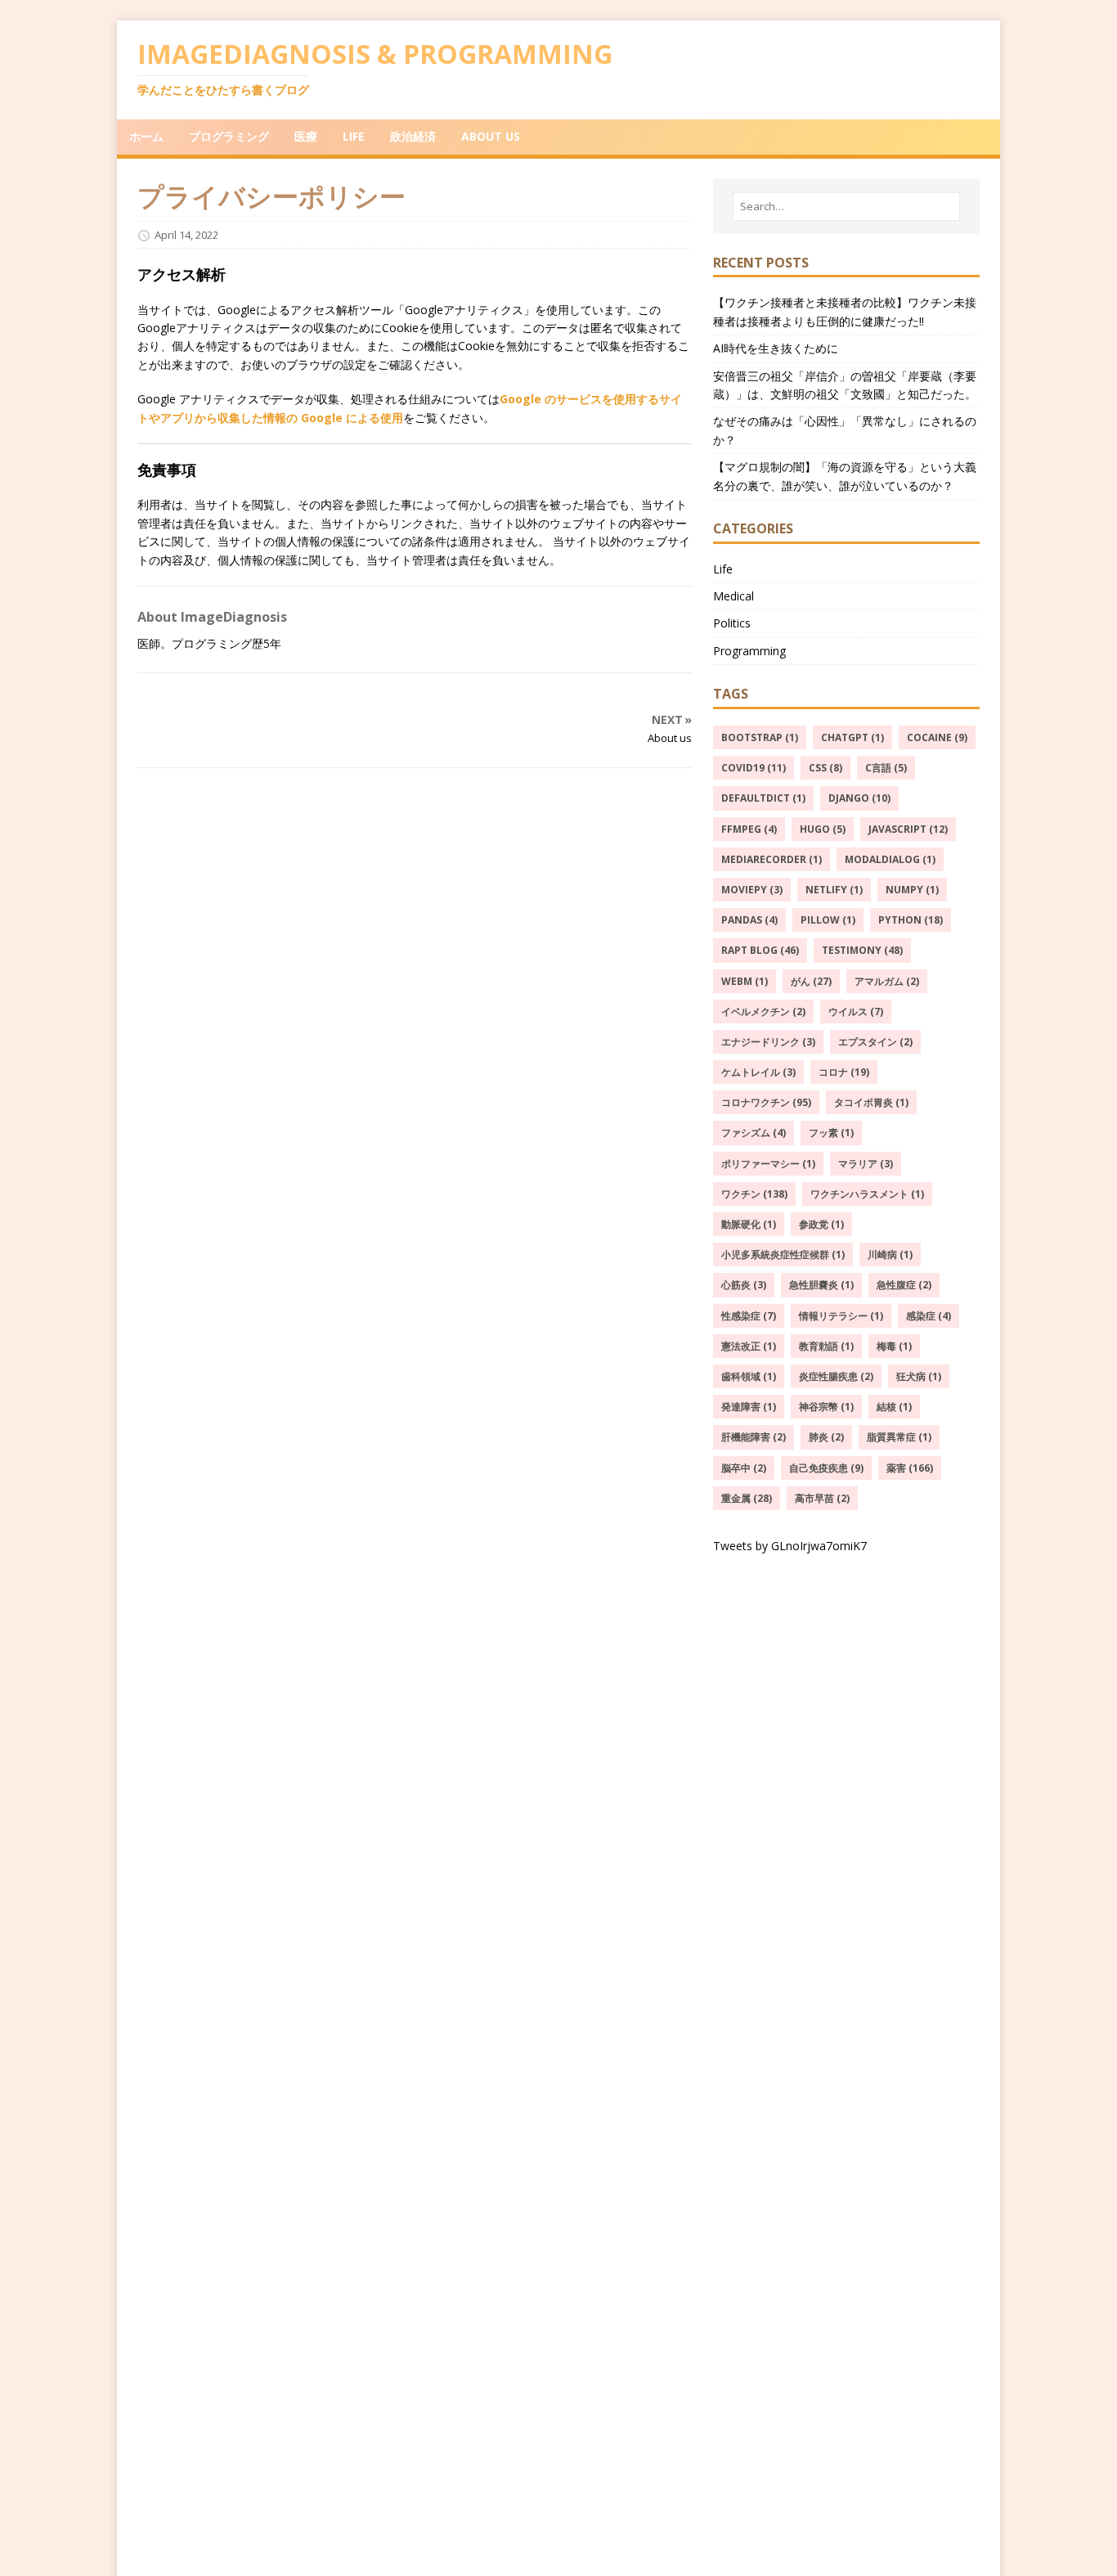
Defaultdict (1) (763, 798)
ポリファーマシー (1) (768, 1164)
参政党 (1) (821, 1224)
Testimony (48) (862, 950)
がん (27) (811, 981)
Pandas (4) (749, 920)
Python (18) (911, 920)
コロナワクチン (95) (766, 1102)
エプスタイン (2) (875, 1042)
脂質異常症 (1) (899, 1437)
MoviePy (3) (752, 890)
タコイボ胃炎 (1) (871, 1102)
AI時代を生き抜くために (776, 348)
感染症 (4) (929, 1316)
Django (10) (859, 798)
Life (723, 569)
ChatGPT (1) (852, 737)
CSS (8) (825, 768)
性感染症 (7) (749, 1316)
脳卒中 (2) (744, 1468)
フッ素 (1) (831, 1133)
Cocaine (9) (937, 737)
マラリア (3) (866, 1164)
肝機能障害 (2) (754, 1437)
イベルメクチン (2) (763, 1012)
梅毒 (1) (894, 1346)
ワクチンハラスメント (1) (867, 1194)
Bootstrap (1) (760, 737)
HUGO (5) (823, 829)
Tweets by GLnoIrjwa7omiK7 (790, 1546)
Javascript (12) (908, 829)
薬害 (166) (910, 1468)
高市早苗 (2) (822, 1498)
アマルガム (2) (887, 981)
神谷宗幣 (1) (826, 1407)
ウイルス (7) (856, 1012)
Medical (733, 596)
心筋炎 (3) (744, 1285)
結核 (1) (894, 1407)
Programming (749, 651)
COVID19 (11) (754, 768)
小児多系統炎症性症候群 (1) (783, 1254)
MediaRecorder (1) (772, 859)
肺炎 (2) (826, 1437)
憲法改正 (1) (749, 1346)
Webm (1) (745, 981)
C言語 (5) (886, 768)
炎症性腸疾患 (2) (836, 1376)
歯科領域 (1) (749, 1376)
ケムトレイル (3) (758, 1072)
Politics (732, 623)
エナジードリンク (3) (768, 1042)
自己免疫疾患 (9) (826, 1468)
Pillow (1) (828, 920)
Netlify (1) (834, 890)
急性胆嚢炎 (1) (821, 1285)
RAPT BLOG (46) (760, 950)
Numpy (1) (912, 890)
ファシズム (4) (754, 1133)
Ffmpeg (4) (749, 829)
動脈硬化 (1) (749, 1224)
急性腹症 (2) (904, 1285)
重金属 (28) (747, 1498)
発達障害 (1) (749, 1407)
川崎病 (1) (890, 1254)
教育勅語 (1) (826, 1346)
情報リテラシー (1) (841, 1316)
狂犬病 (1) (919, 1376)
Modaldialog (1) (890, 859)
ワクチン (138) (754, 1194)
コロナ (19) (844, 1072)
